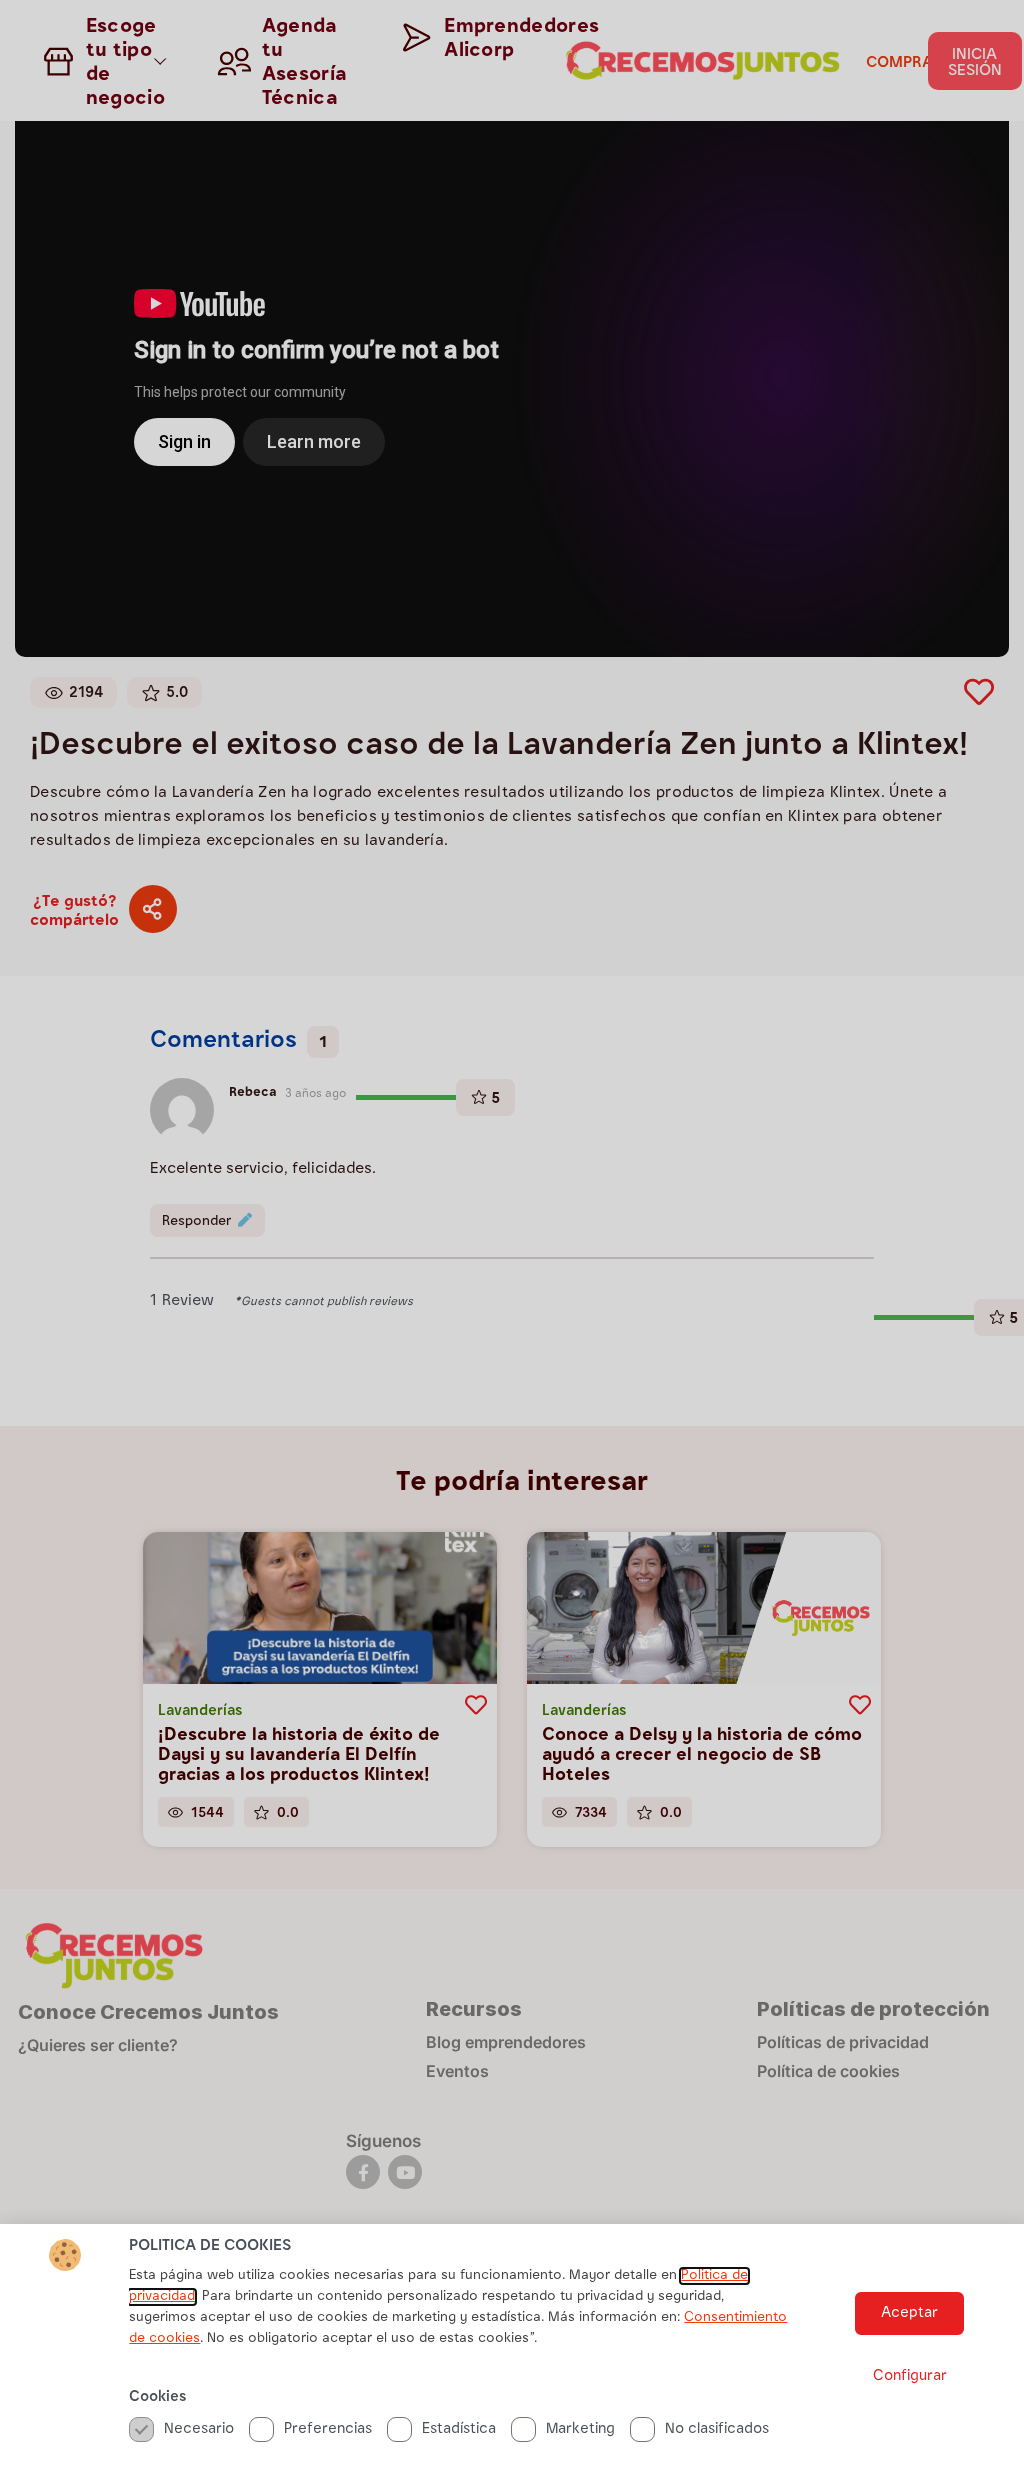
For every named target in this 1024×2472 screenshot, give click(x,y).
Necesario (199, 2429)
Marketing (580, 2429)
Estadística (459, 2429)
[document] (512, 1236)
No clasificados (717, 2429)
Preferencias (328, 2429)
